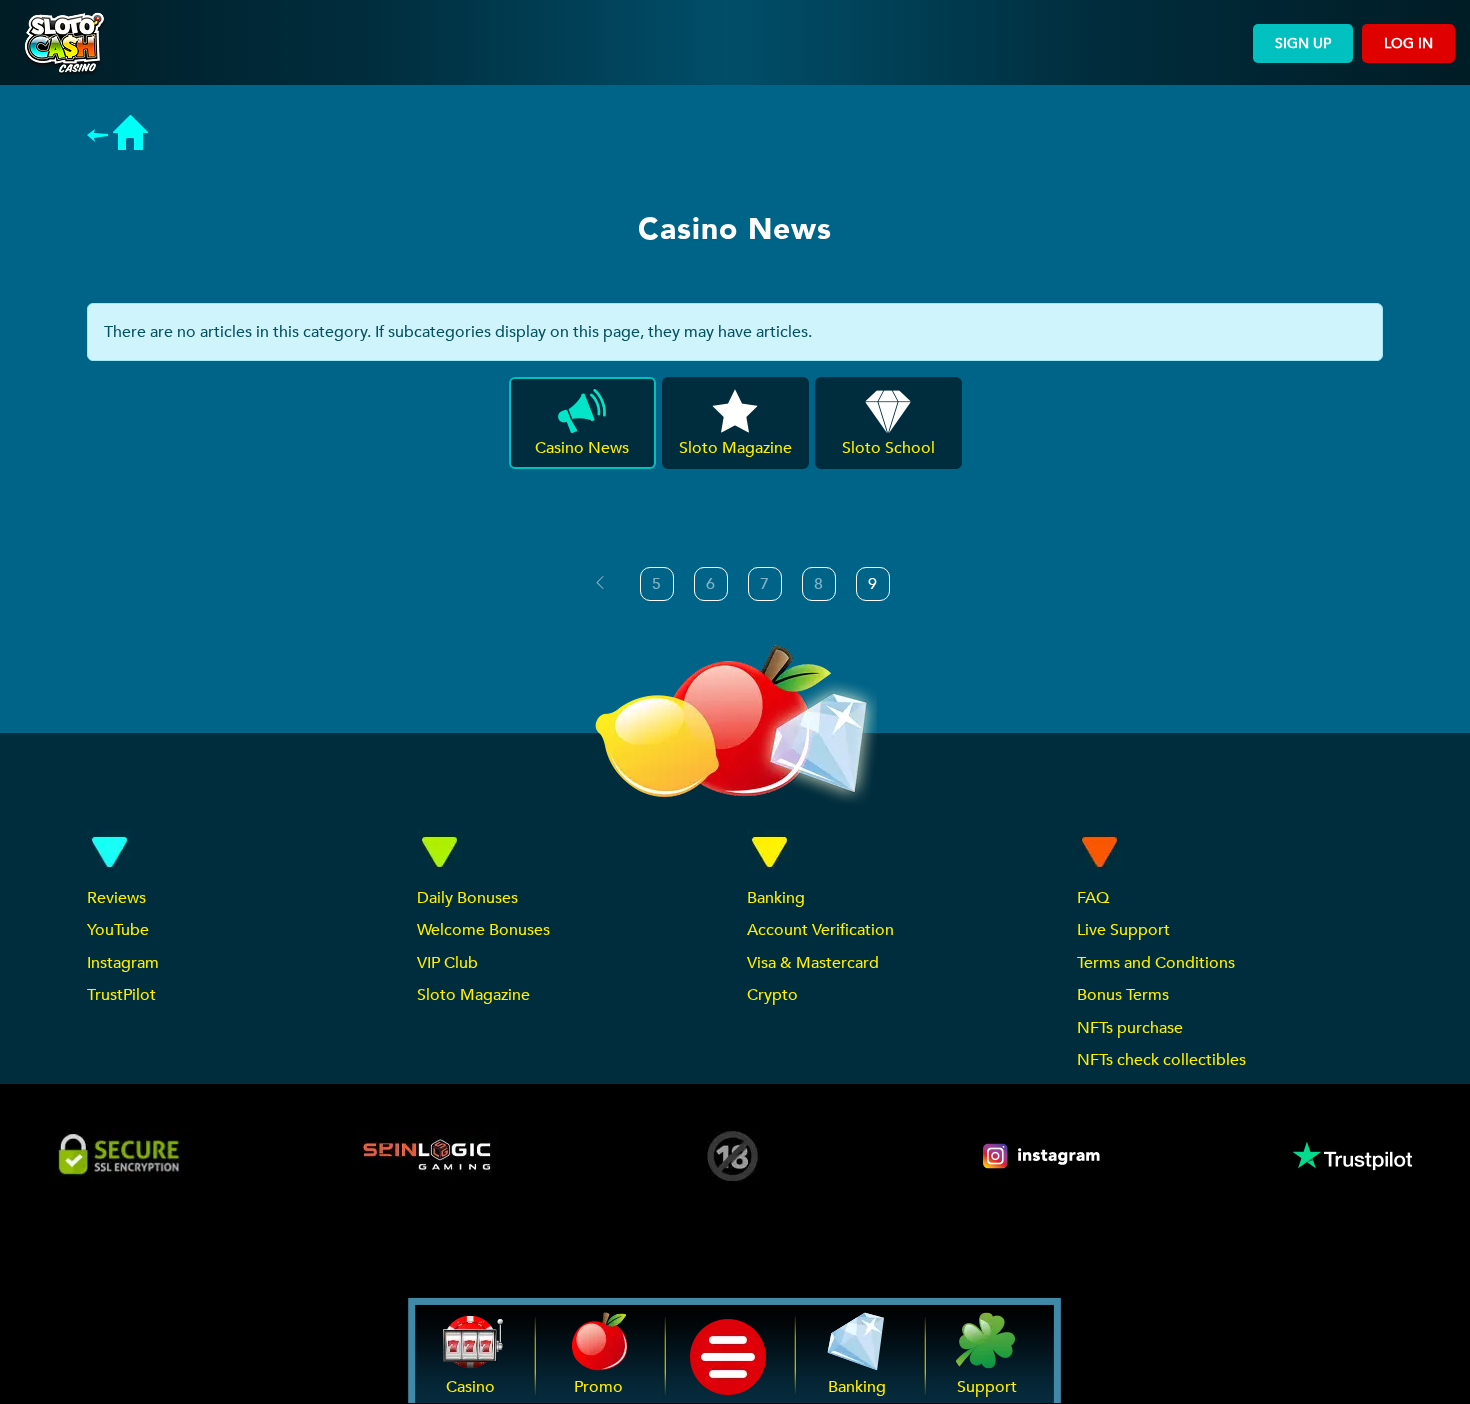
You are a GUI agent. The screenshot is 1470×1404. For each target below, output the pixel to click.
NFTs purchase (1130, 1028)
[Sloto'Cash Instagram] (1043, 1156)
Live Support (1123, 930)
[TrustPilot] (1351, 1156)
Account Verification (820, 930)
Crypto (772, 995)
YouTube (118, 930)
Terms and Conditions (1156, 963)
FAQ (1093, 898)
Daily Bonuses (467, 898)
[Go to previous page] (600, 583)
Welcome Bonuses (483, 930)
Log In (1408, 43)
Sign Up (1303, 43)
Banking (776, 898)
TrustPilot (121, 995)
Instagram (123, 963)
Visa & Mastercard (813, 963)
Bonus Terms (1123, 995)
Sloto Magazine (473, 995)
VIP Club (447, 963)
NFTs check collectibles (1161, 1060)
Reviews (116, 898)
